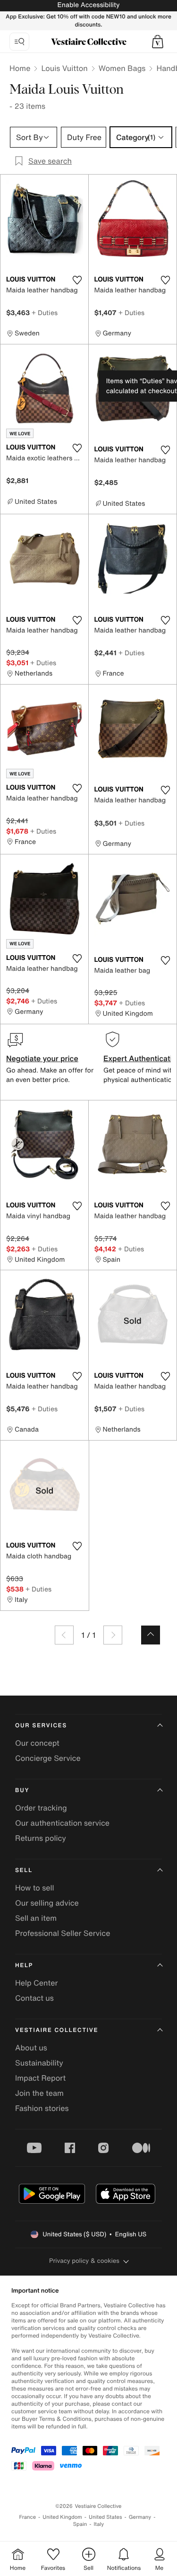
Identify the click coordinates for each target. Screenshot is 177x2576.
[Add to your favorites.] (77, 280)
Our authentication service (62, 1823)
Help (24, 1965)
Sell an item (36, 1918)
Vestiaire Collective (57, 2030)
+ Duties (45, 312)
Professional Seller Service (63, 1933)
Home (20, 68)
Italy (99, 2524)
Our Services (41, 1726)
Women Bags (122, 68)
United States (105, 2517)
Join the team (39, 2093)
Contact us (34, 1998)
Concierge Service (48, 1758)
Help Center (36, 1983)
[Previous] (64, 1635)
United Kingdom (62, 2517)
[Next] (113, 1635)
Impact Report (40, 2078)
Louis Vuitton (64, 68)
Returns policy (41, 1838)
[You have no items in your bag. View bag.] (158, 42)
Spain (80, 2524)
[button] (158, 42)
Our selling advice (47, 1903)
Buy (22, 1790)
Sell (24, 1870)
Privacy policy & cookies (84, 2261)
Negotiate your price (42, 1058)
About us (31, 2048)
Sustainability (39, 2063)
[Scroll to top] (151, 1635)
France (28, 2517)
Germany (140, 2517)
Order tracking (41, 1808)
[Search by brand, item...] (19, 42)
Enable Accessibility (88, 5)
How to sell (35, 1888)
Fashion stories (42, 2108)
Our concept (37, 1743)
